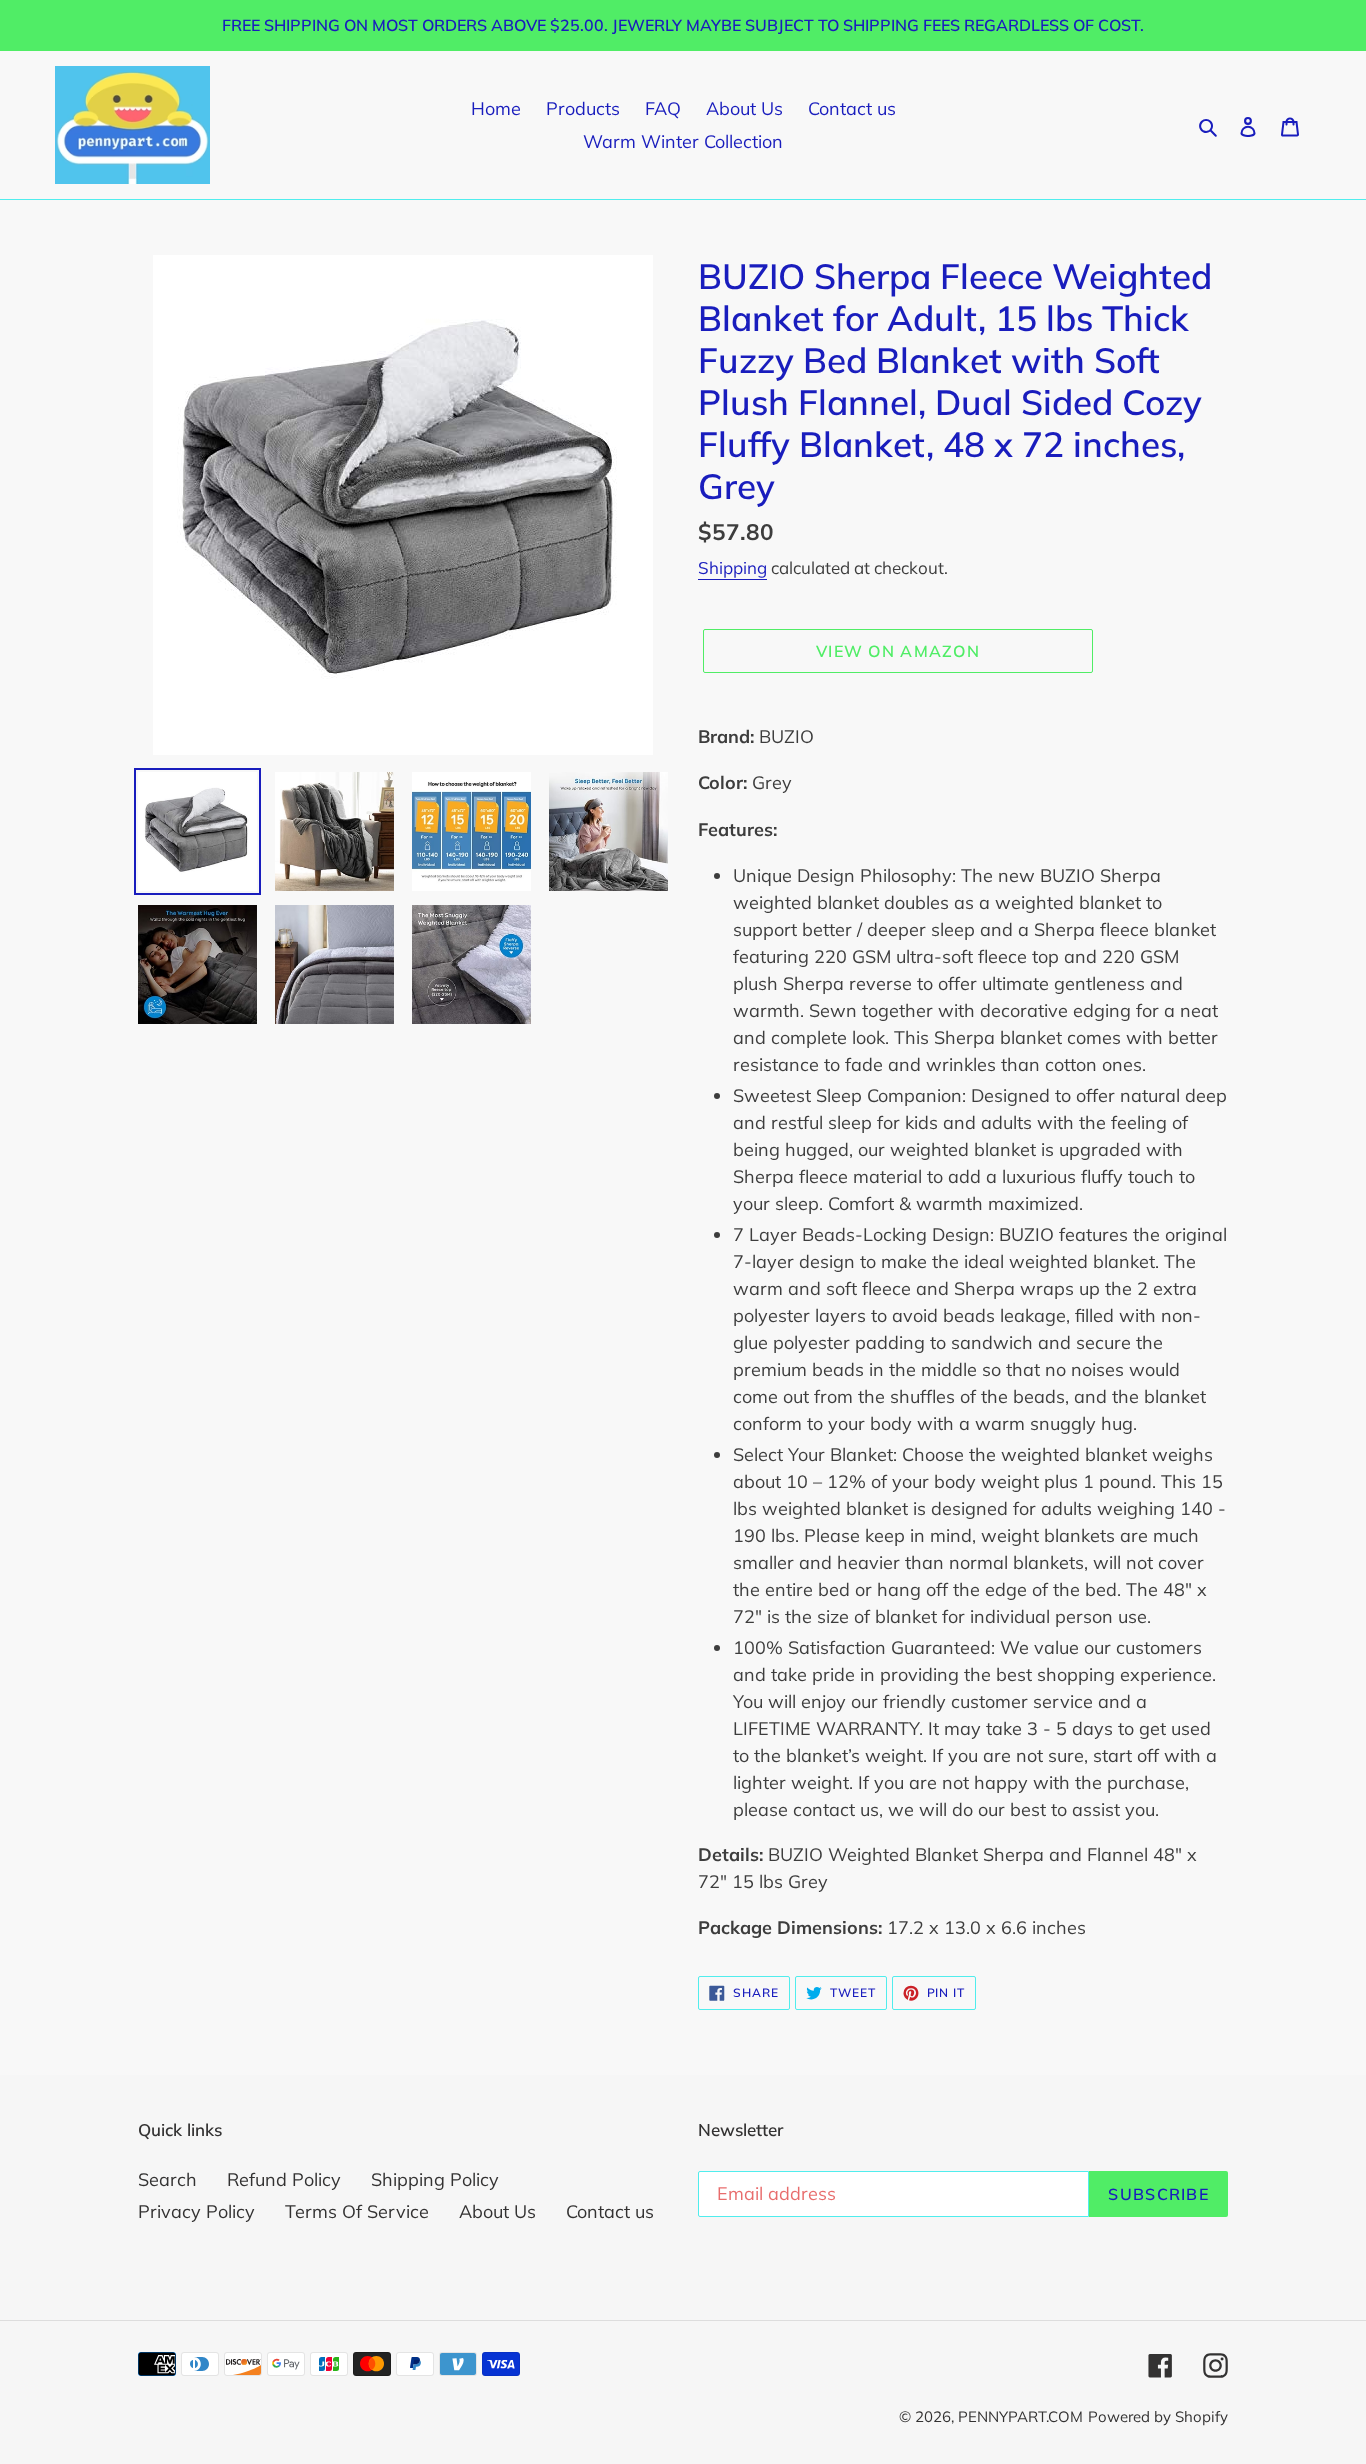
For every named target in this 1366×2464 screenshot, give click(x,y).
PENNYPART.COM (1020, 2416)
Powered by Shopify (1158, 2416)
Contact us (610, 2211)
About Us (497, 2211)
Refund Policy (284, 2179)
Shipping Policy (435, 2179)
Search (167, 2179)
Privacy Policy (196, 2211)
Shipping (732, 567)
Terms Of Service (357, 2211)
